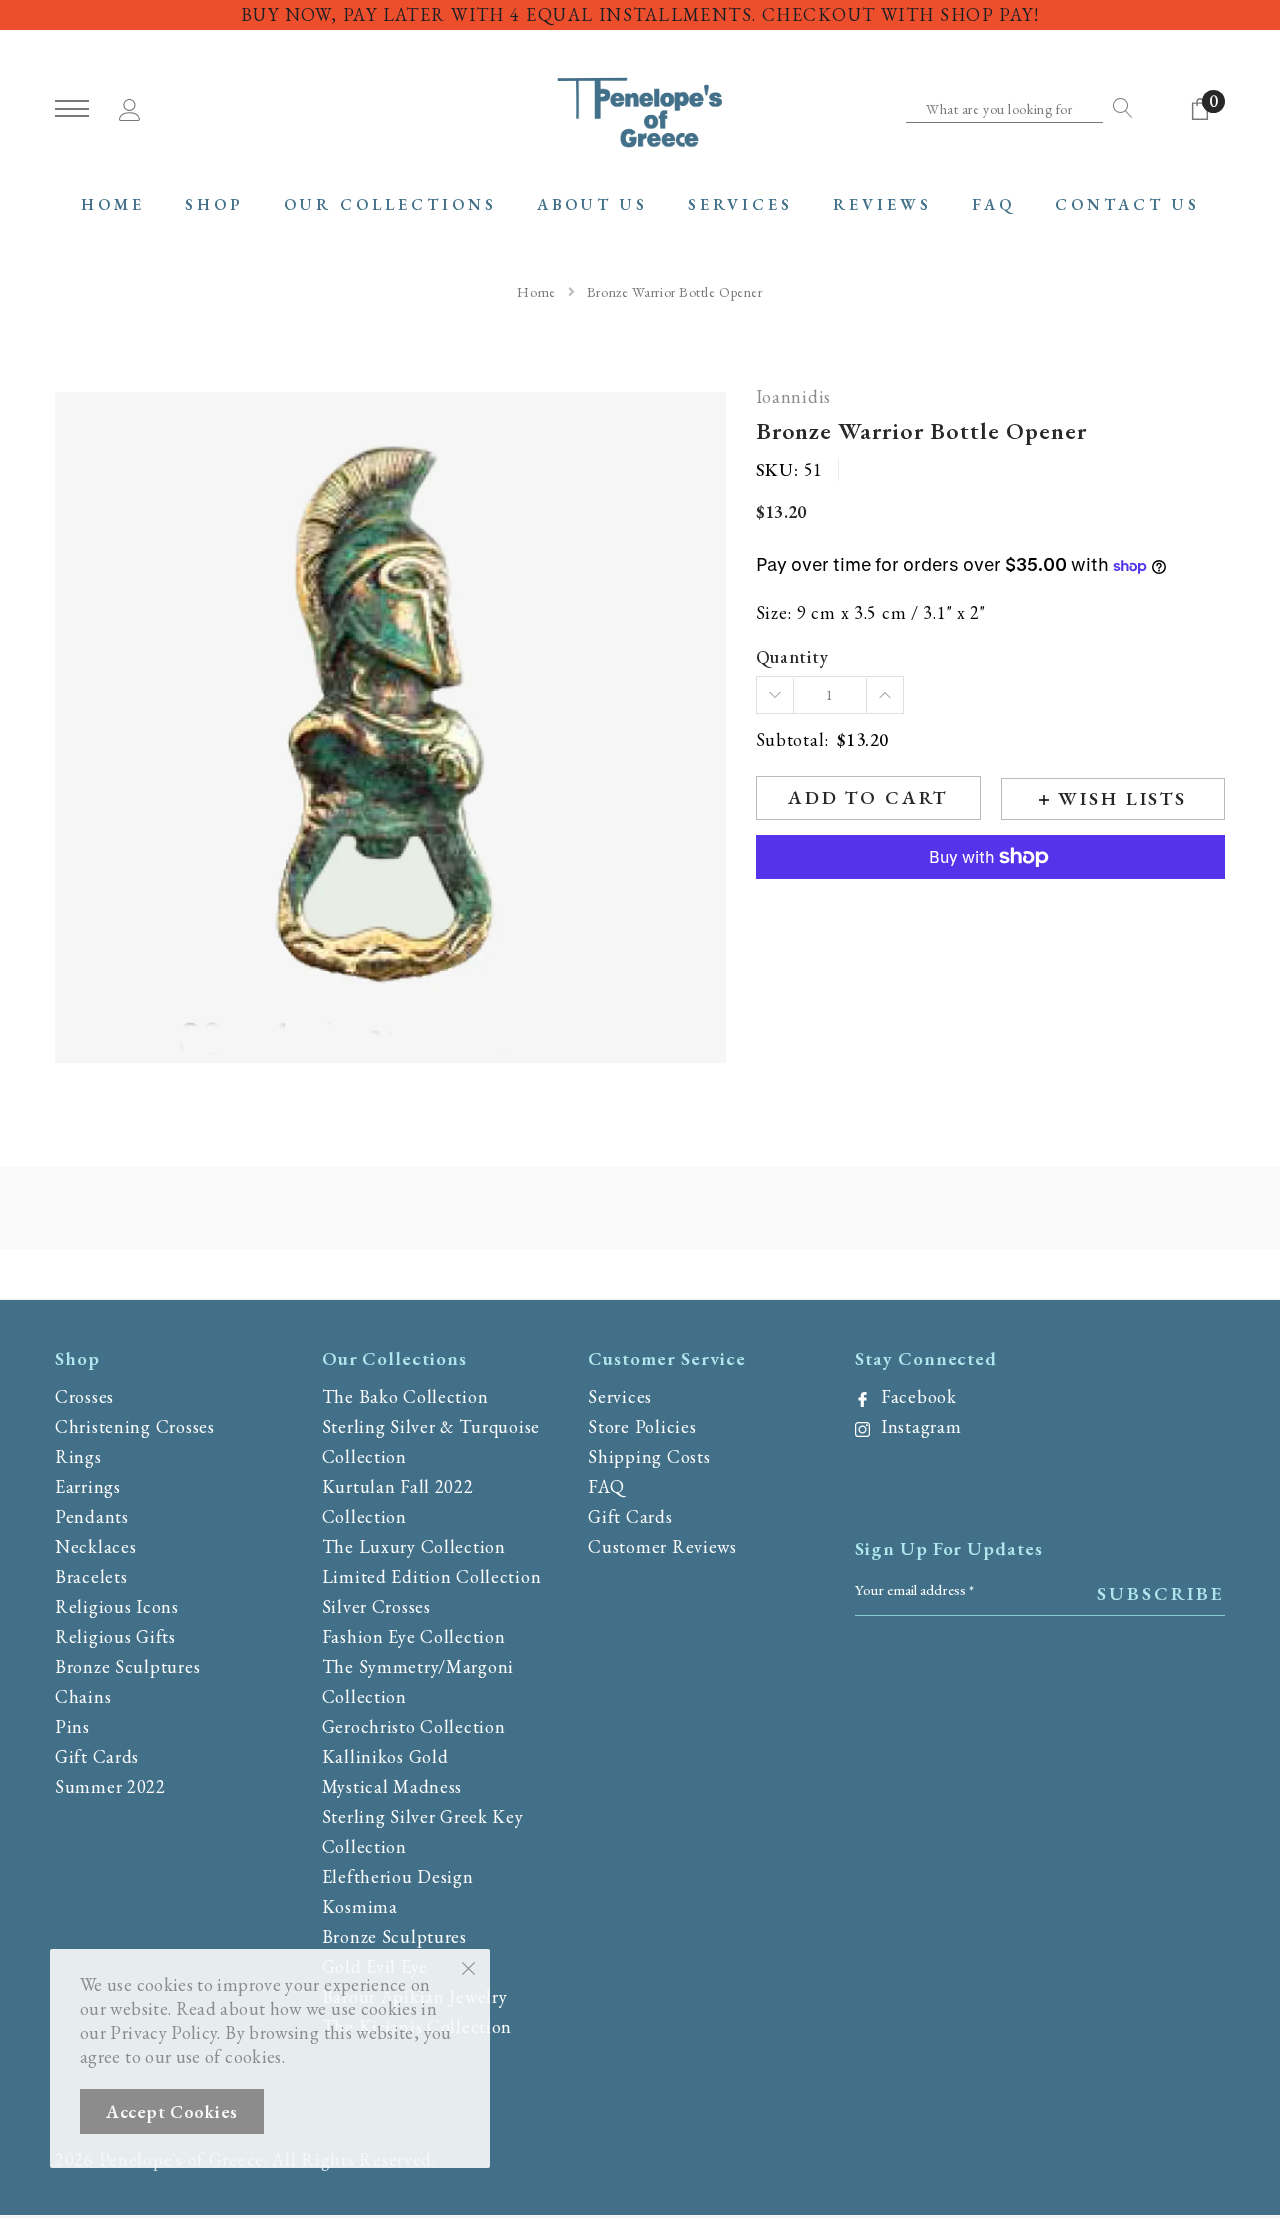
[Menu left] (72, 109)
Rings (78, 1456)
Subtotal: (792, 740)
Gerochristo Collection (414, 1726)
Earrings (88, 1486)
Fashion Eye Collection (414, 1636)
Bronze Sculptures (127, 1666)
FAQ (606, 1486)
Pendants (92, 1516)
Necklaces (95, 1546)
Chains (83, 1696)
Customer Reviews (662, 1546)
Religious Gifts (115, 1636)
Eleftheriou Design (398, 1876)
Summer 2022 (110, 1786)
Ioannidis (793, 397)
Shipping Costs (649, 1456)
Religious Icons (117, 1606)
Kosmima (360, 1906)
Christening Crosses (135, 1426)
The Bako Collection (405, 1396)
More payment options (990, 906)
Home (536, 292)
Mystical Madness (392, 1786)
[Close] (468, 1967)
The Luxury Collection (414, 1546)
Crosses (84, 1396)
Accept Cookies (172, 2111)
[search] (1118, 108)
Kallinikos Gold (385, 1756)
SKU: (777, 470)
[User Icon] (130, 106)
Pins (72, 1726)
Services (620, 1396)
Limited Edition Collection (432, 1576)
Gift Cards (97, 1756)
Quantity (792, 657)
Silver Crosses (376, 1606)
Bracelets (91, 1576)
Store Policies (642, 1426)
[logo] (640, 110)
